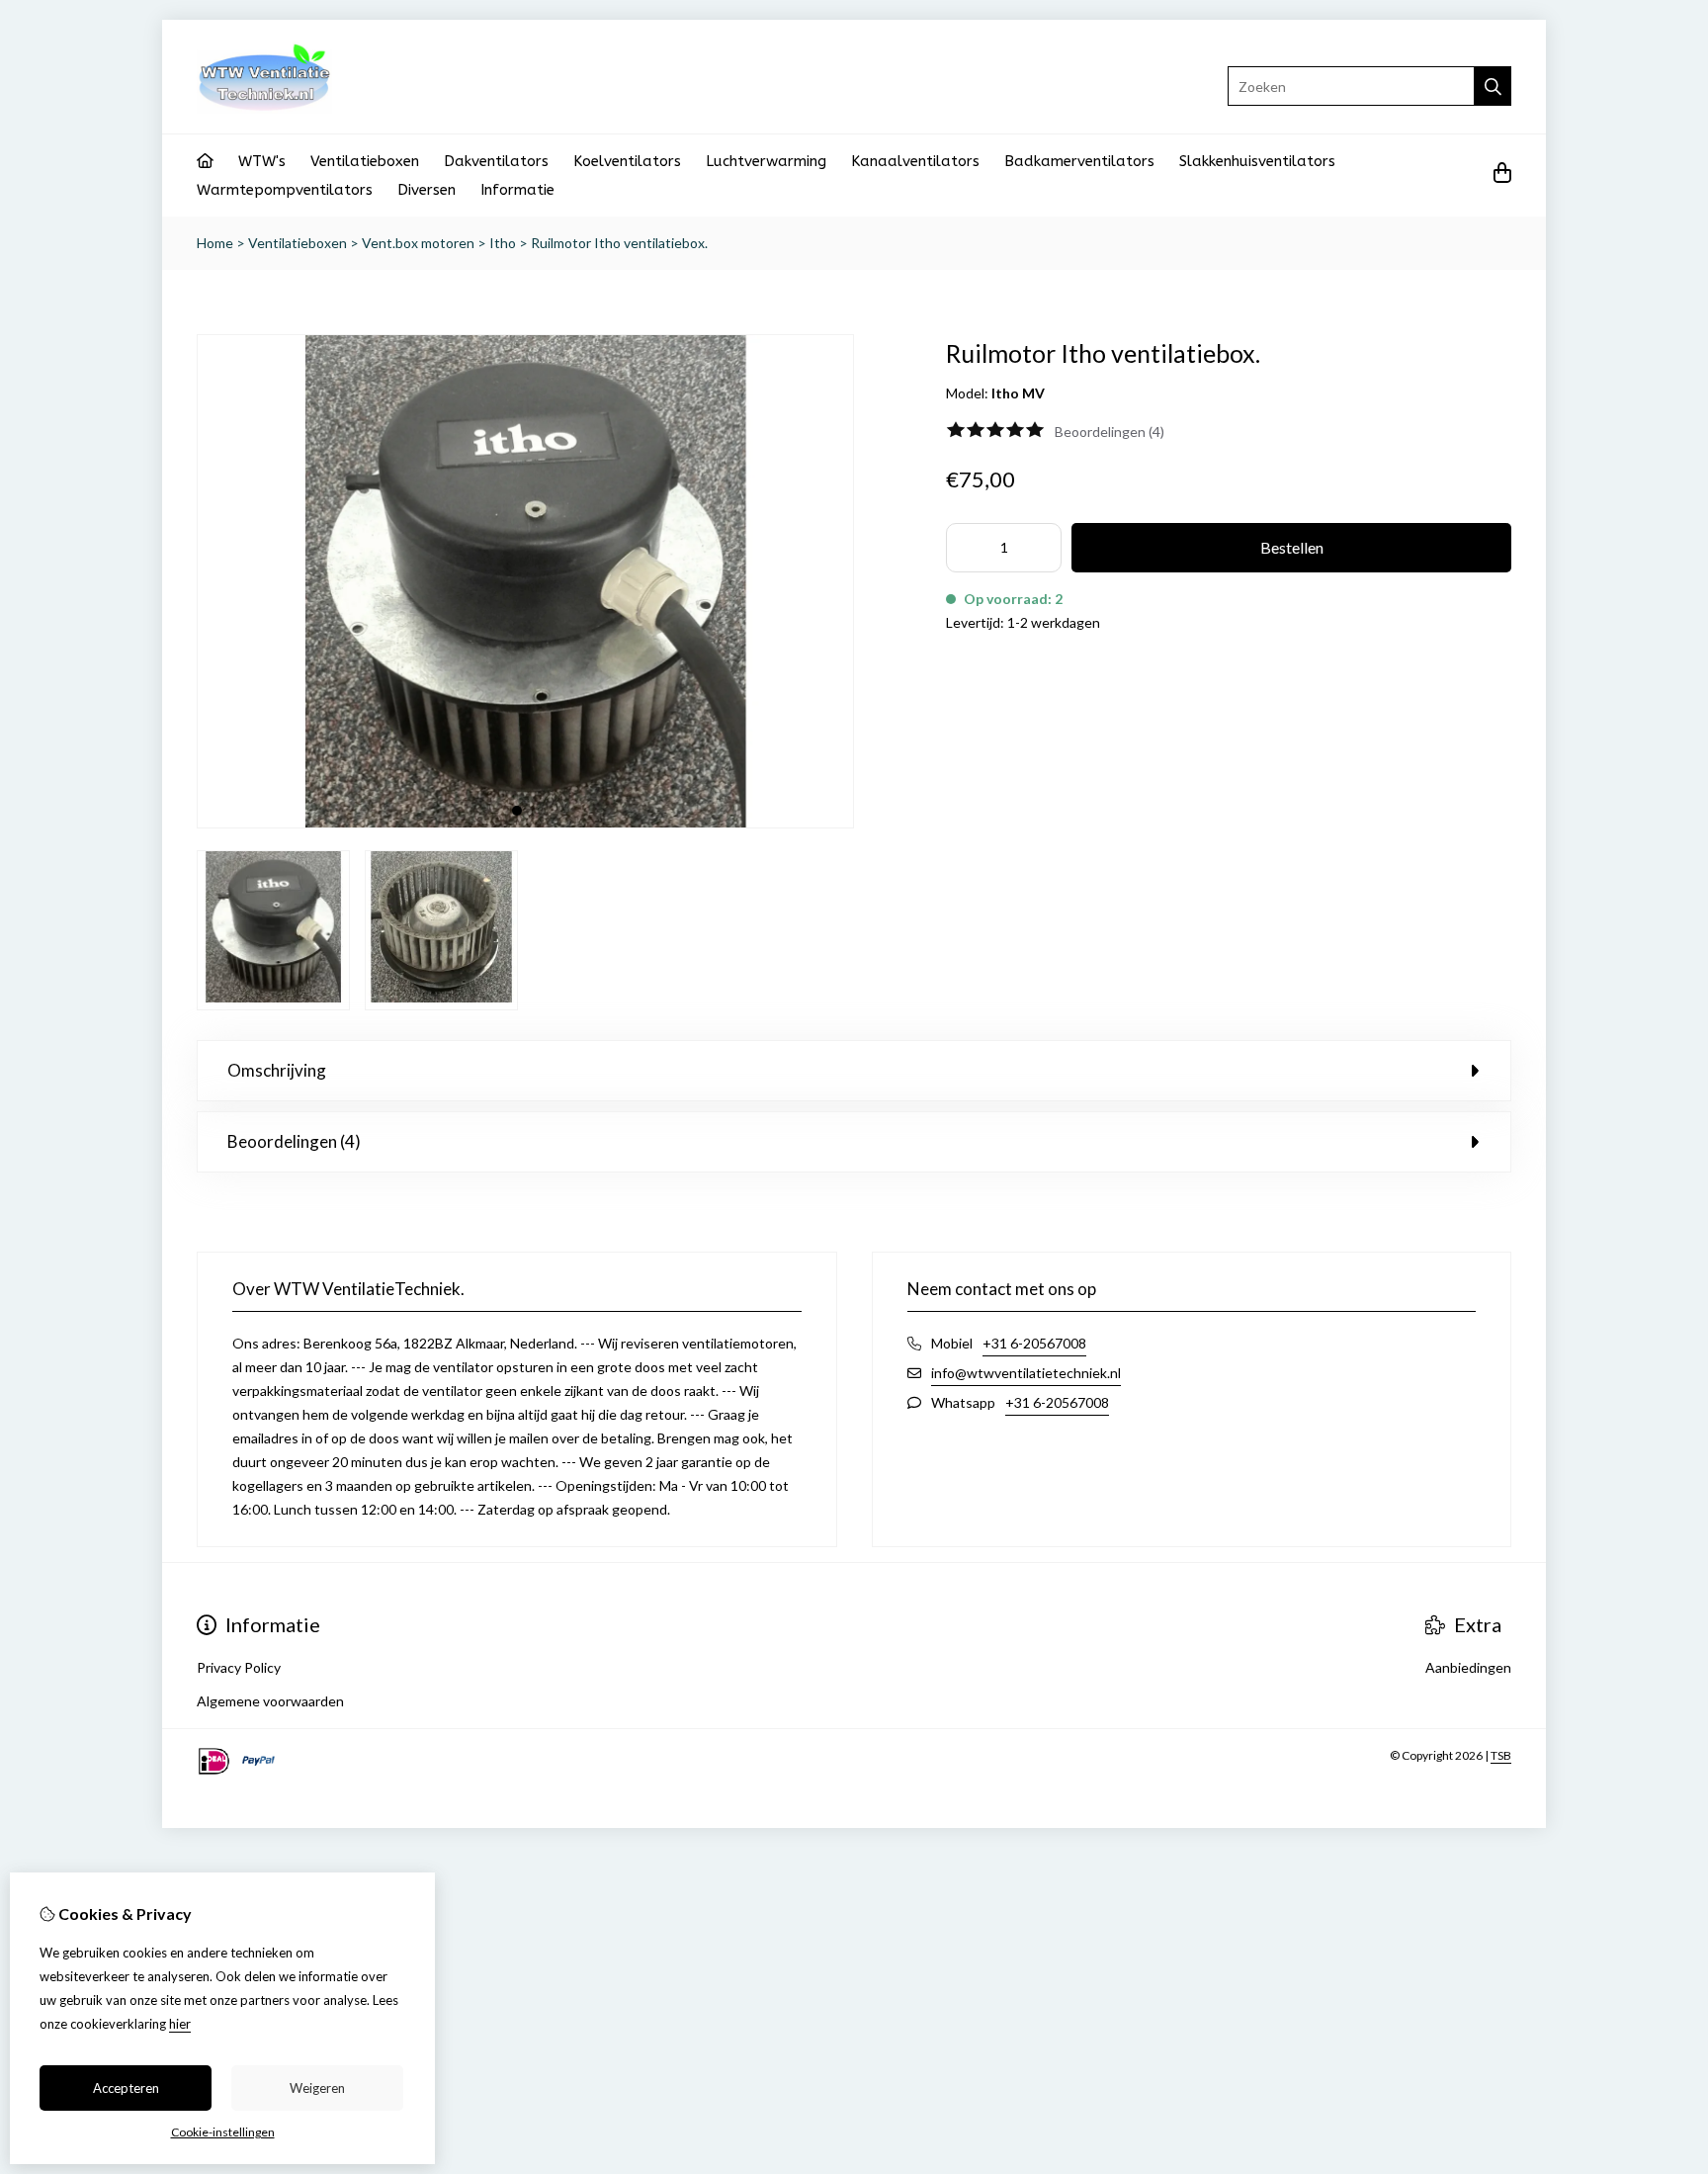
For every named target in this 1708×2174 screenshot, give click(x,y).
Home (215, 243)
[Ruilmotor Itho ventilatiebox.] (525, 823)
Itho (503, 243)
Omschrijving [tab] (277, 1070)
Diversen (427, 190)
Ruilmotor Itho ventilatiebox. (619, 243)
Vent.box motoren (418, 243)
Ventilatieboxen (365, 161)
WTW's (262, 161)
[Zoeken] (1493, 86)
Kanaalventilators (915, 161)
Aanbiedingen (1468, 1667)
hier (180, 2024)
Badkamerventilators (1079, 161)
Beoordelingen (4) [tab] (294, 1141)
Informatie (517, 190)
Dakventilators (496, 161)
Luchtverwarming (766, 161)
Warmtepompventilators (285, 190)
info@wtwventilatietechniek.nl (1026, 1373)
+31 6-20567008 (1034, 1343)
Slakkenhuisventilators (1257, 161)
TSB (1501, 1755)
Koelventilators (627, 161)
